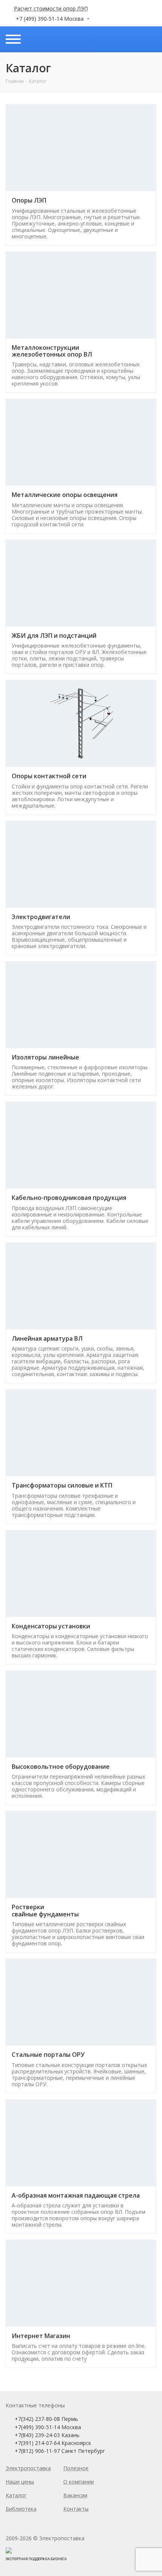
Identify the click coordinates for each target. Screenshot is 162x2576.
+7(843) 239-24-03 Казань (47, 2435)
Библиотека (21, 2509)
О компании (79, 2482)
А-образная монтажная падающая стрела (76, 2195)
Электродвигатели (41, 917)
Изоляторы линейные (45, 1057)
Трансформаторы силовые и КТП (62, 1485)
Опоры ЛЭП (29, 200)
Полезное (76, 2468)
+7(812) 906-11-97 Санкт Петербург (60, 2451)
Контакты (76, 2509)
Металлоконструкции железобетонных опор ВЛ (52, 351)
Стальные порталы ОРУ (48, 2055)
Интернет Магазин (41, 2336)
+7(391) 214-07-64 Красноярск (53, 2443)
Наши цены (20, 2482)
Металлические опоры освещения (65, 495)
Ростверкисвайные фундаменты (45, 1910)
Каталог (16, 2495)
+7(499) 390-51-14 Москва (48, 2427)
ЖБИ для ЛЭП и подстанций (54, 636)
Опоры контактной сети (49, 776)
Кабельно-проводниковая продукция (69, 1198)
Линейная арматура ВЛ (47, 1338)
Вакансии (75, 2495)
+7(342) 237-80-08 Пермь (46, 2419)
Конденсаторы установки (51, 1626)
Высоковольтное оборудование (61, 1767)
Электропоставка (28, 2468)
